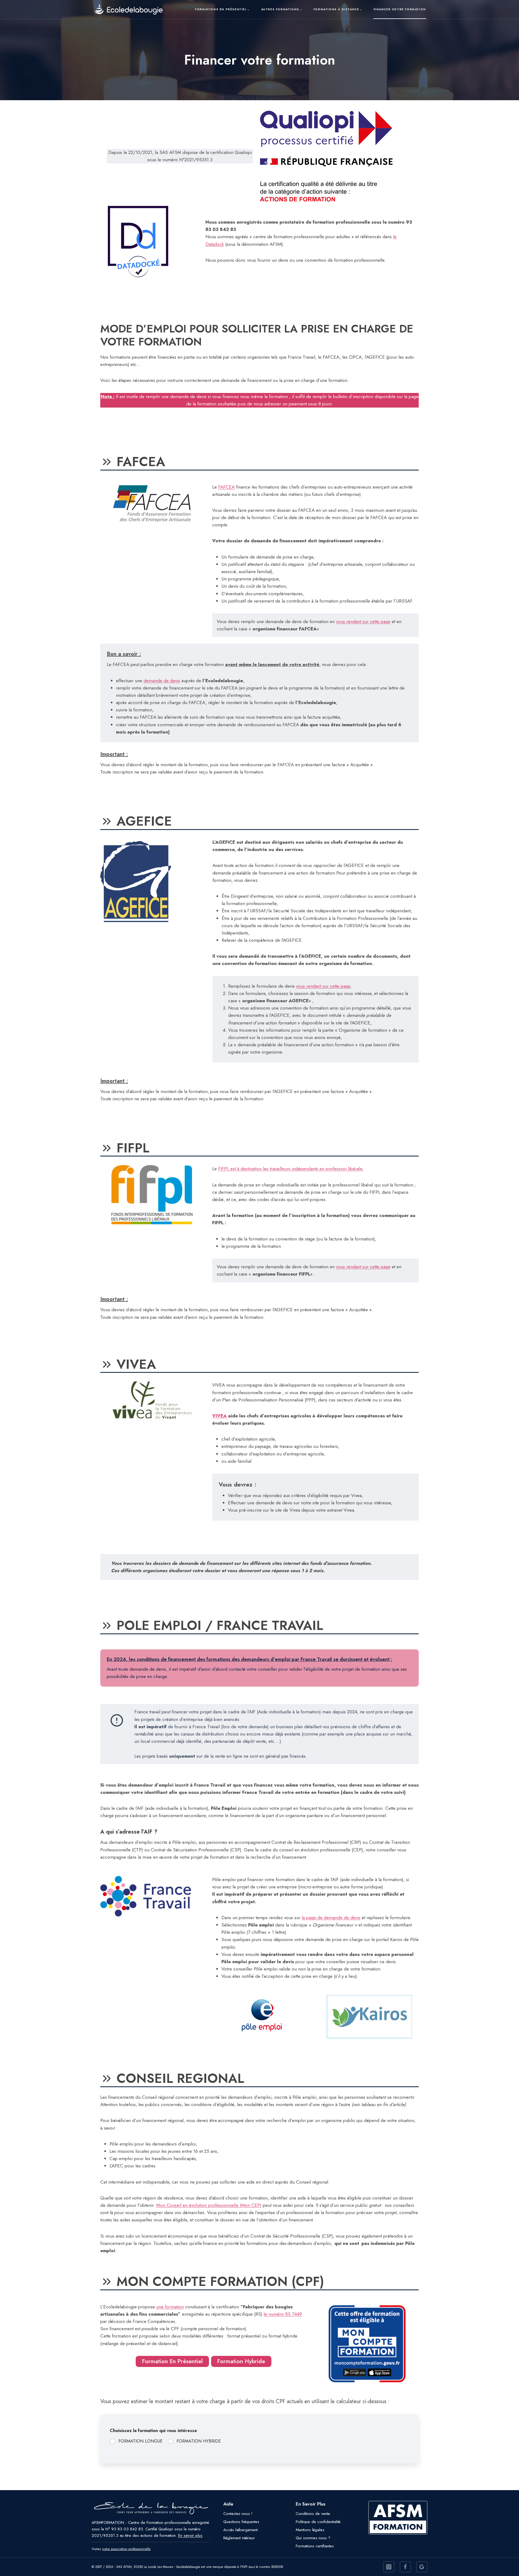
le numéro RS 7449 (283, 2314)
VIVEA (219, 1416)
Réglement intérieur (239, 2538)
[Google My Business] (422, 2567)
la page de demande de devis (331, 1918)
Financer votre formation (400, 9)
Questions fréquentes (241, 2522)
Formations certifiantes (315, 2546)
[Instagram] (389, 2567)
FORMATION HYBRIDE (199, 2441)
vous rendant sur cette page (363, 621)
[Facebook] (405, 2567)
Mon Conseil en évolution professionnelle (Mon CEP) (209, 2205)
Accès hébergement (240, 2530)
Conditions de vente (313, 2514)
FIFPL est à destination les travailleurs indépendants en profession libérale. (291, 1169)
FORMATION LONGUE (140, 2441)
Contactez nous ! (238, 2514)
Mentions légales (310, 2530)
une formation (170, 2307)
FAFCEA (226, 487)
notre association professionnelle (126, 2549)
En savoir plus (190, 2535)
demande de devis (162, 681)
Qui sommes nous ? (313, 2538)
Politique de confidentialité (318, 2522)
